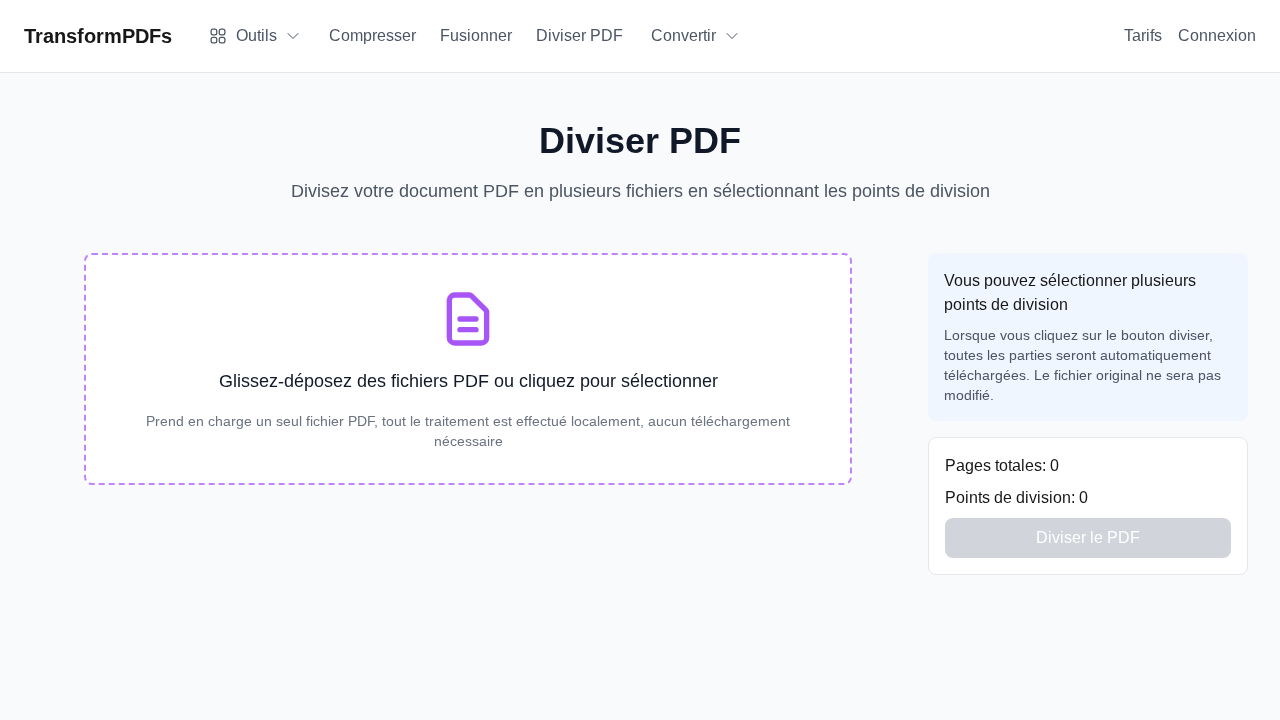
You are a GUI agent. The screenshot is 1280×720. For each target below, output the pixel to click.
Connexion (1217, 35)
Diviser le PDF (1088, 537)
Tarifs (1143, 35)
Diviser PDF (579, 35)
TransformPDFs (98, 36)
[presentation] (468, 369)
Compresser (372, 35)
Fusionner (476, 35)
